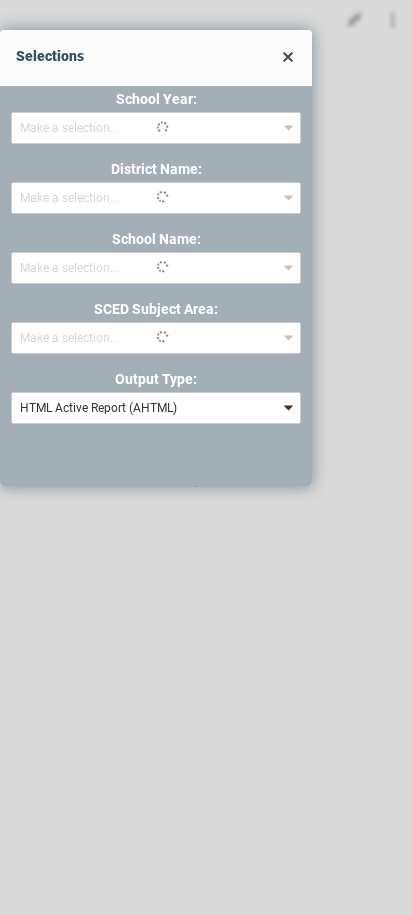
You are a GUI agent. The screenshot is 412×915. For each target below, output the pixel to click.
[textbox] (142, 408)
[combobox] (156, 128)
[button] (288, 57)
